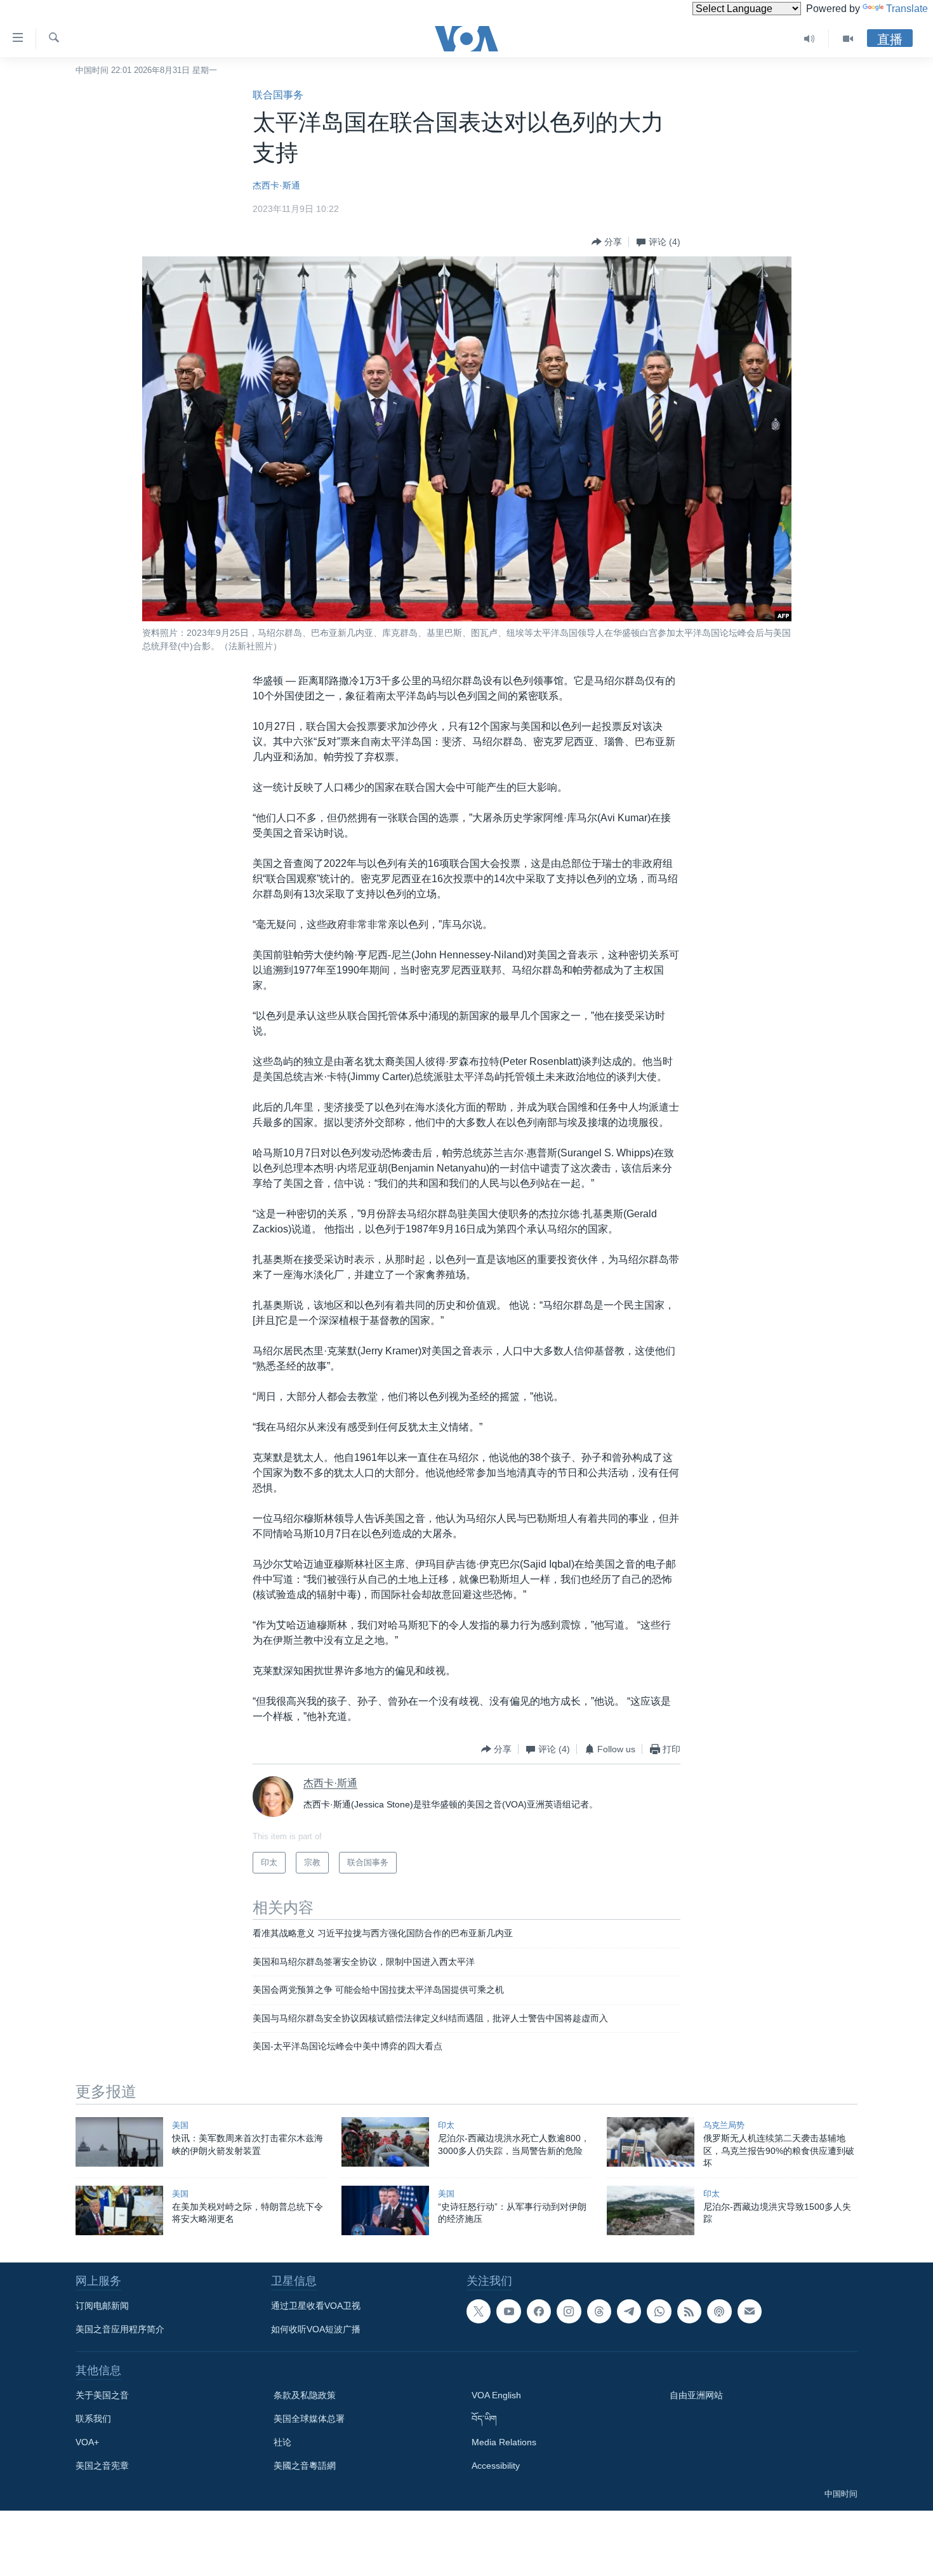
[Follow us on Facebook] (539, 2311)
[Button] (607, 242)
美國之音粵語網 (305, 2466)
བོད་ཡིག (484, 2419)
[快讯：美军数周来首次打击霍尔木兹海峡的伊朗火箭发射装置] (119, 2142)
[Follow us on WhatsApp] (659, 2311)
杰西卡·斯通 (276, 185)
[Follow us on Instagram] (569, 2311)
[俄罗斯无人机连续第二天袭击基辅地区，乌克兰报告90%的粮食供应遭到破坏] (651, 2142)
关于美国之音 (102, 2395)
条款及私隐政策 (305, 2395)
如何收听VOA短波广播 (316, 2329)
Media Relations (504, 2442)
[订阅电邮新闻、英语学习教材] (750, 2311)
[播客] (719, 2311)
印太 (446, 2125)
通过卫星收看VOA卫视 (316, 2306)
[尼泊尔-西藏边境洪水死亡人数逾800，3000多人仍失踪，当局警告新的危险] (385, 2142)
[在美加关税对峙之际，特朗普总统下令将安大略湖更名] (119, 2210)
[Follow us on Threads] (599, 2311)
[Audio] (810, 39)
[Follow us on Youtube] (508, 2311)
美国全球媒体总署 (309, 2419)
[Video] (848, 39)
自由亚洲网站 (696, 2395)
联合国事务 (278, 95)
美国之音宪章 (102, 2466)
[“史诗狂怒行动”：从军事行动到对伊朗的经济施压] (385, 2210)
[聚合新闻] (689, 2311)
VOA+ (87, 2442)
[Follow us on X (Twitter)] (479, 2311)
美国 (180, 2125)
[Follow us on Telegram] (629, 2311)
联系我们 (93, 2419)
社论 (282, 2442)
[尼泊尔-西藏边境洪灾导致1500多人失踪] (651, 2210)
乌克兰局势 (724, 2125)
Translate (907, 9)
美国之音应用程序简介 (120, 2329)
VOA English (496, 2395)
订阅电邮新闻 (102, 2306)
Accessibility (496, 2466)
